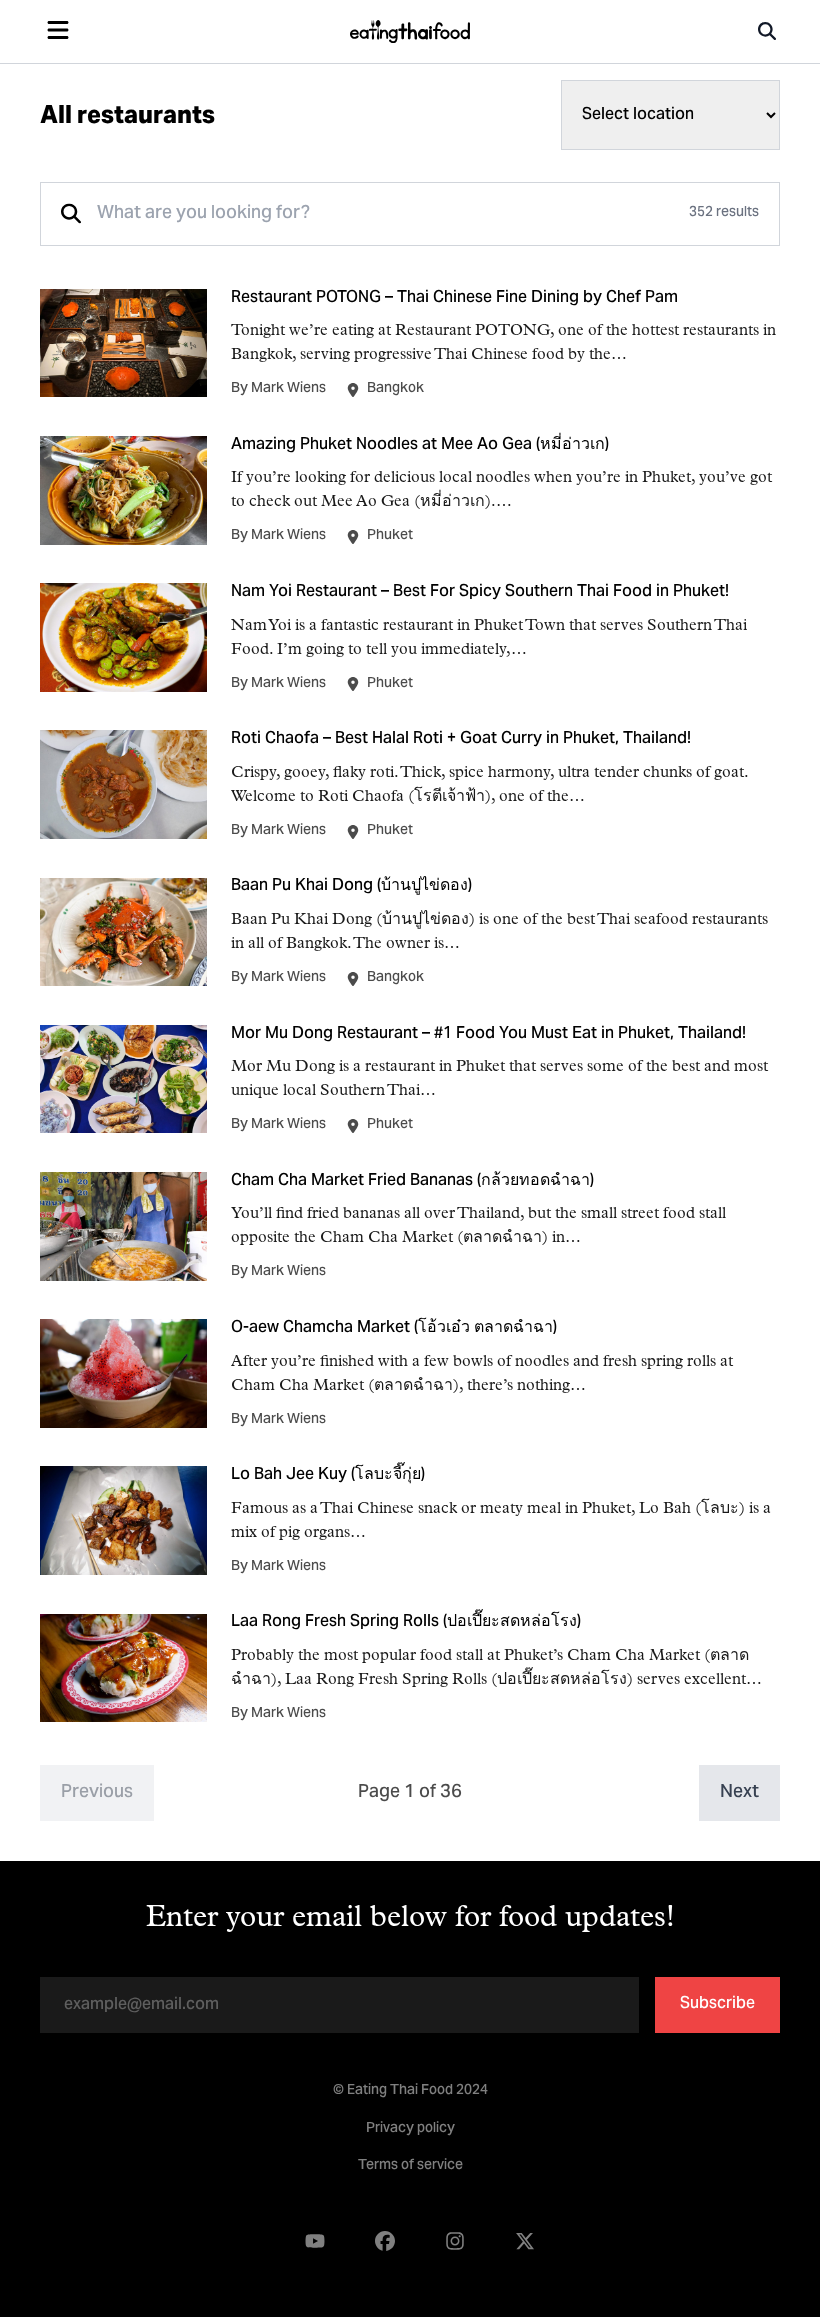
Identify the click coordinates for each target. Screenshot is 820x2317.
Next (739, 1792)
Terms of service (410, 2166)
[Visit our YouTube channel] (315, 2241)
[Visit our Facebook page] (385, 2241)
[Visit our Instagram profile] (455, 2241)
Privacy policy (410, 2129)
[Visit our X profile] (525, 2241)
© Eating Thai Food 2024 (410, 2091)
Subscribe (717, 2004)
